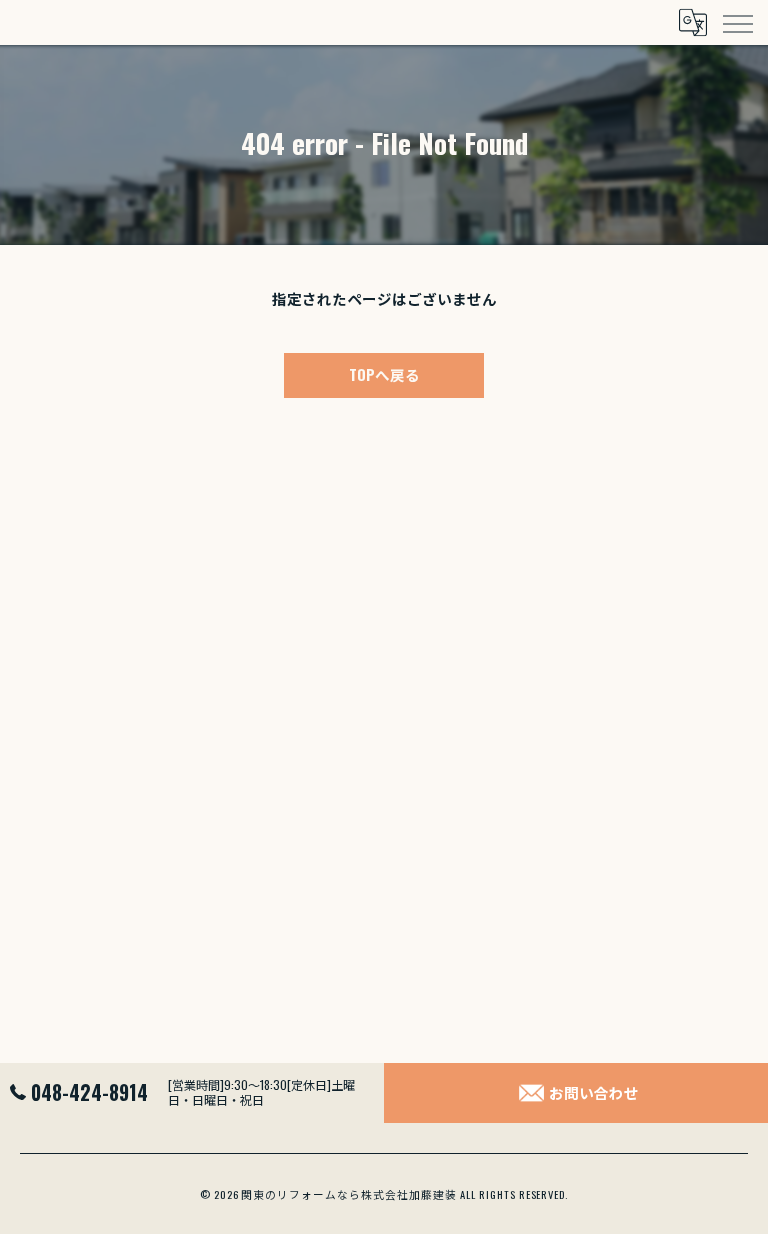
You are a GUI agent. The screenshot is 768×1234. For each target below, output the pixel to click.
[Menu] (737, 22)
